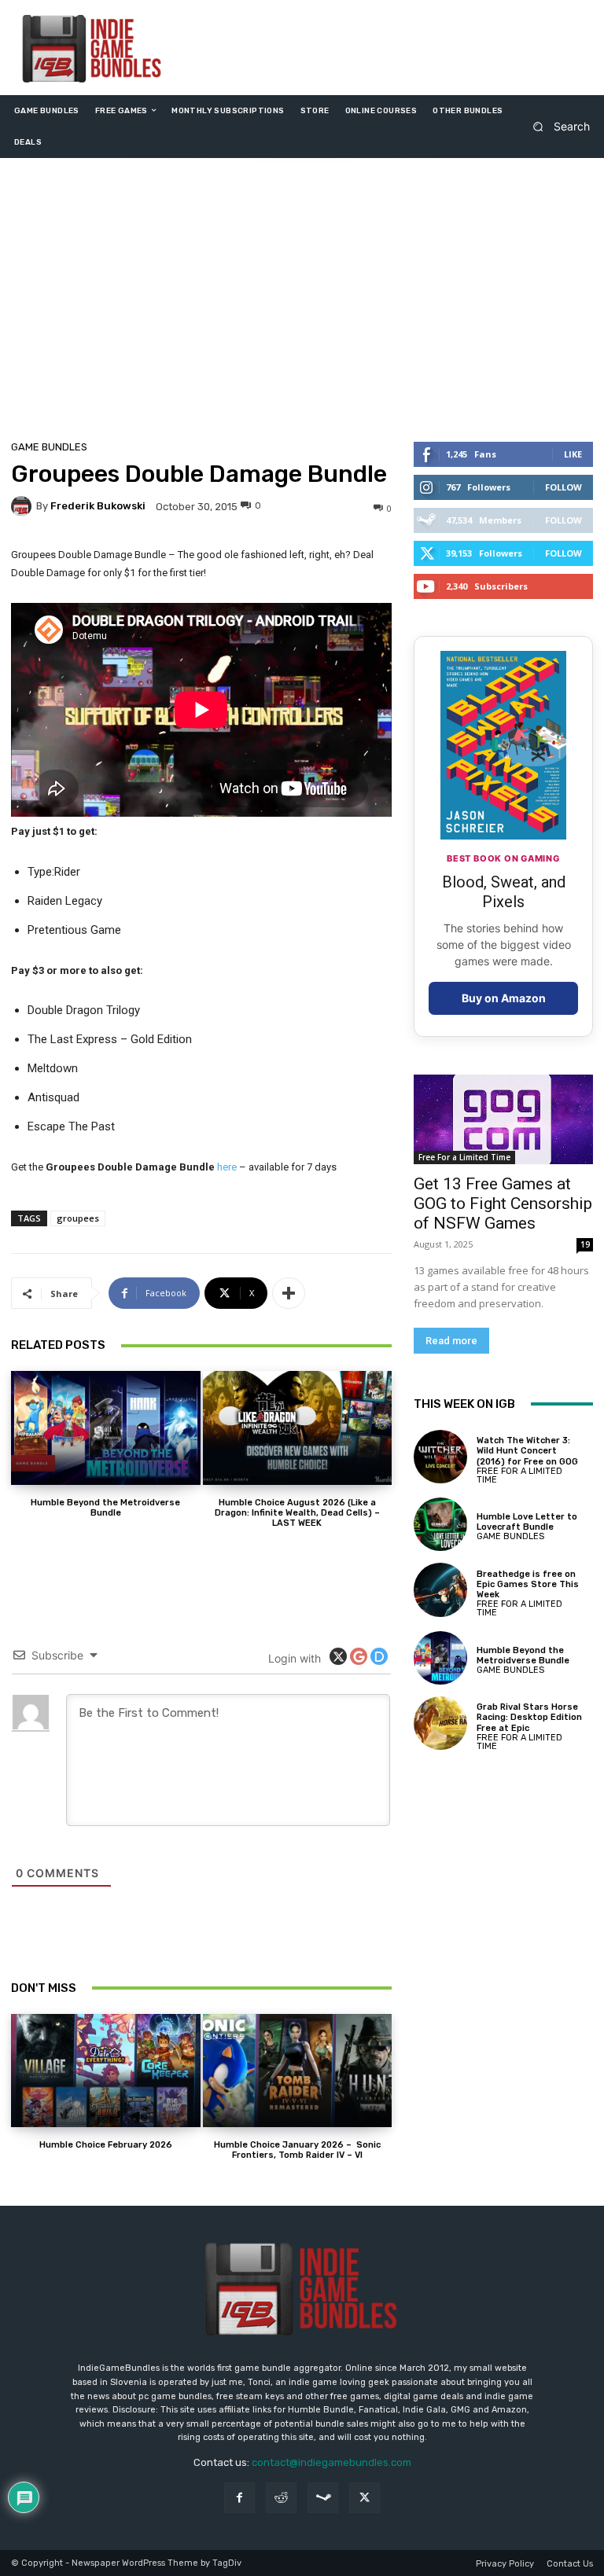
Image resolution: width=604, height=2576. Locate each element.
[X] (365, 2498)
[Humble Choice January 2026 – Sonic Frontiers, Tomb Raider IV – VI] (298, 2071)
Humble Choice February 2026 (106, 2145)
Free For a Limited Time (464, 1157)
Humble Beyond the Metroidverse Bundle (105, 1508)
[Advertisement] (302, 303)
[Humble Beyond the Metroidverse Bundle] (106, 1428)
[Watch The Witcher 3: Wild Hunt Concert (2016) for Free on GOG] (440, 1457)
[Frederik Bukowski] (24, 506)
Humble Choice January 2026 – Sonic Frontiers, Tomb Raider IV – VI (297, 2150)
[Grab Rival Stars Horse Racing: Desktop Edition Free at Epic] (440, 1723)
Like (573, 454)
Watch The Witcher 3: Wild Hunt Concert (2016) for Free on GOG (527, 1451)
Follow (563, 487)
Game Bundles (49, 447)
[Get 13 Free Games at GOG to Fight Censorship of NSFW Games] (503, 1119)
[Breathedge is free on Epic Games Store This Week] (440, 1589)
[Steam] (323, 2498)
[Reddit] (281, 2498)
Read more (451, 1341)
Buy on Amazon (504, 998)
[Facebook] (239, 2498)
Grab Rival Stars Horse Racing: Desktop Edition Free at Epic (529, 1717)
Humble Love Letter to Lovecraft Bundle (527, 1522)
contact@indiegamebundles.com (331, 2462)
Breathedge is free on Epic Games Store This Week (528, 1584)
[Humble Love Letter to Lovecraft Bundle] (440, 1524)
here (227, 1167)
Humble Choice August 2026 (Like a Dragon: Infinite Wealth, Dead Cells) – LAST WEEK (297, 1513)
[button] (556, 126)
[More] (289, 1293)
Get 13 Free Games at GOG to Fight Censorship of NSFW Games (503, 1203)
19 (585, 1244)
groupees (78, 1218)
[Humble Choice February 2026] (106, 2071)
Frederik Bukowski (98, 506)
